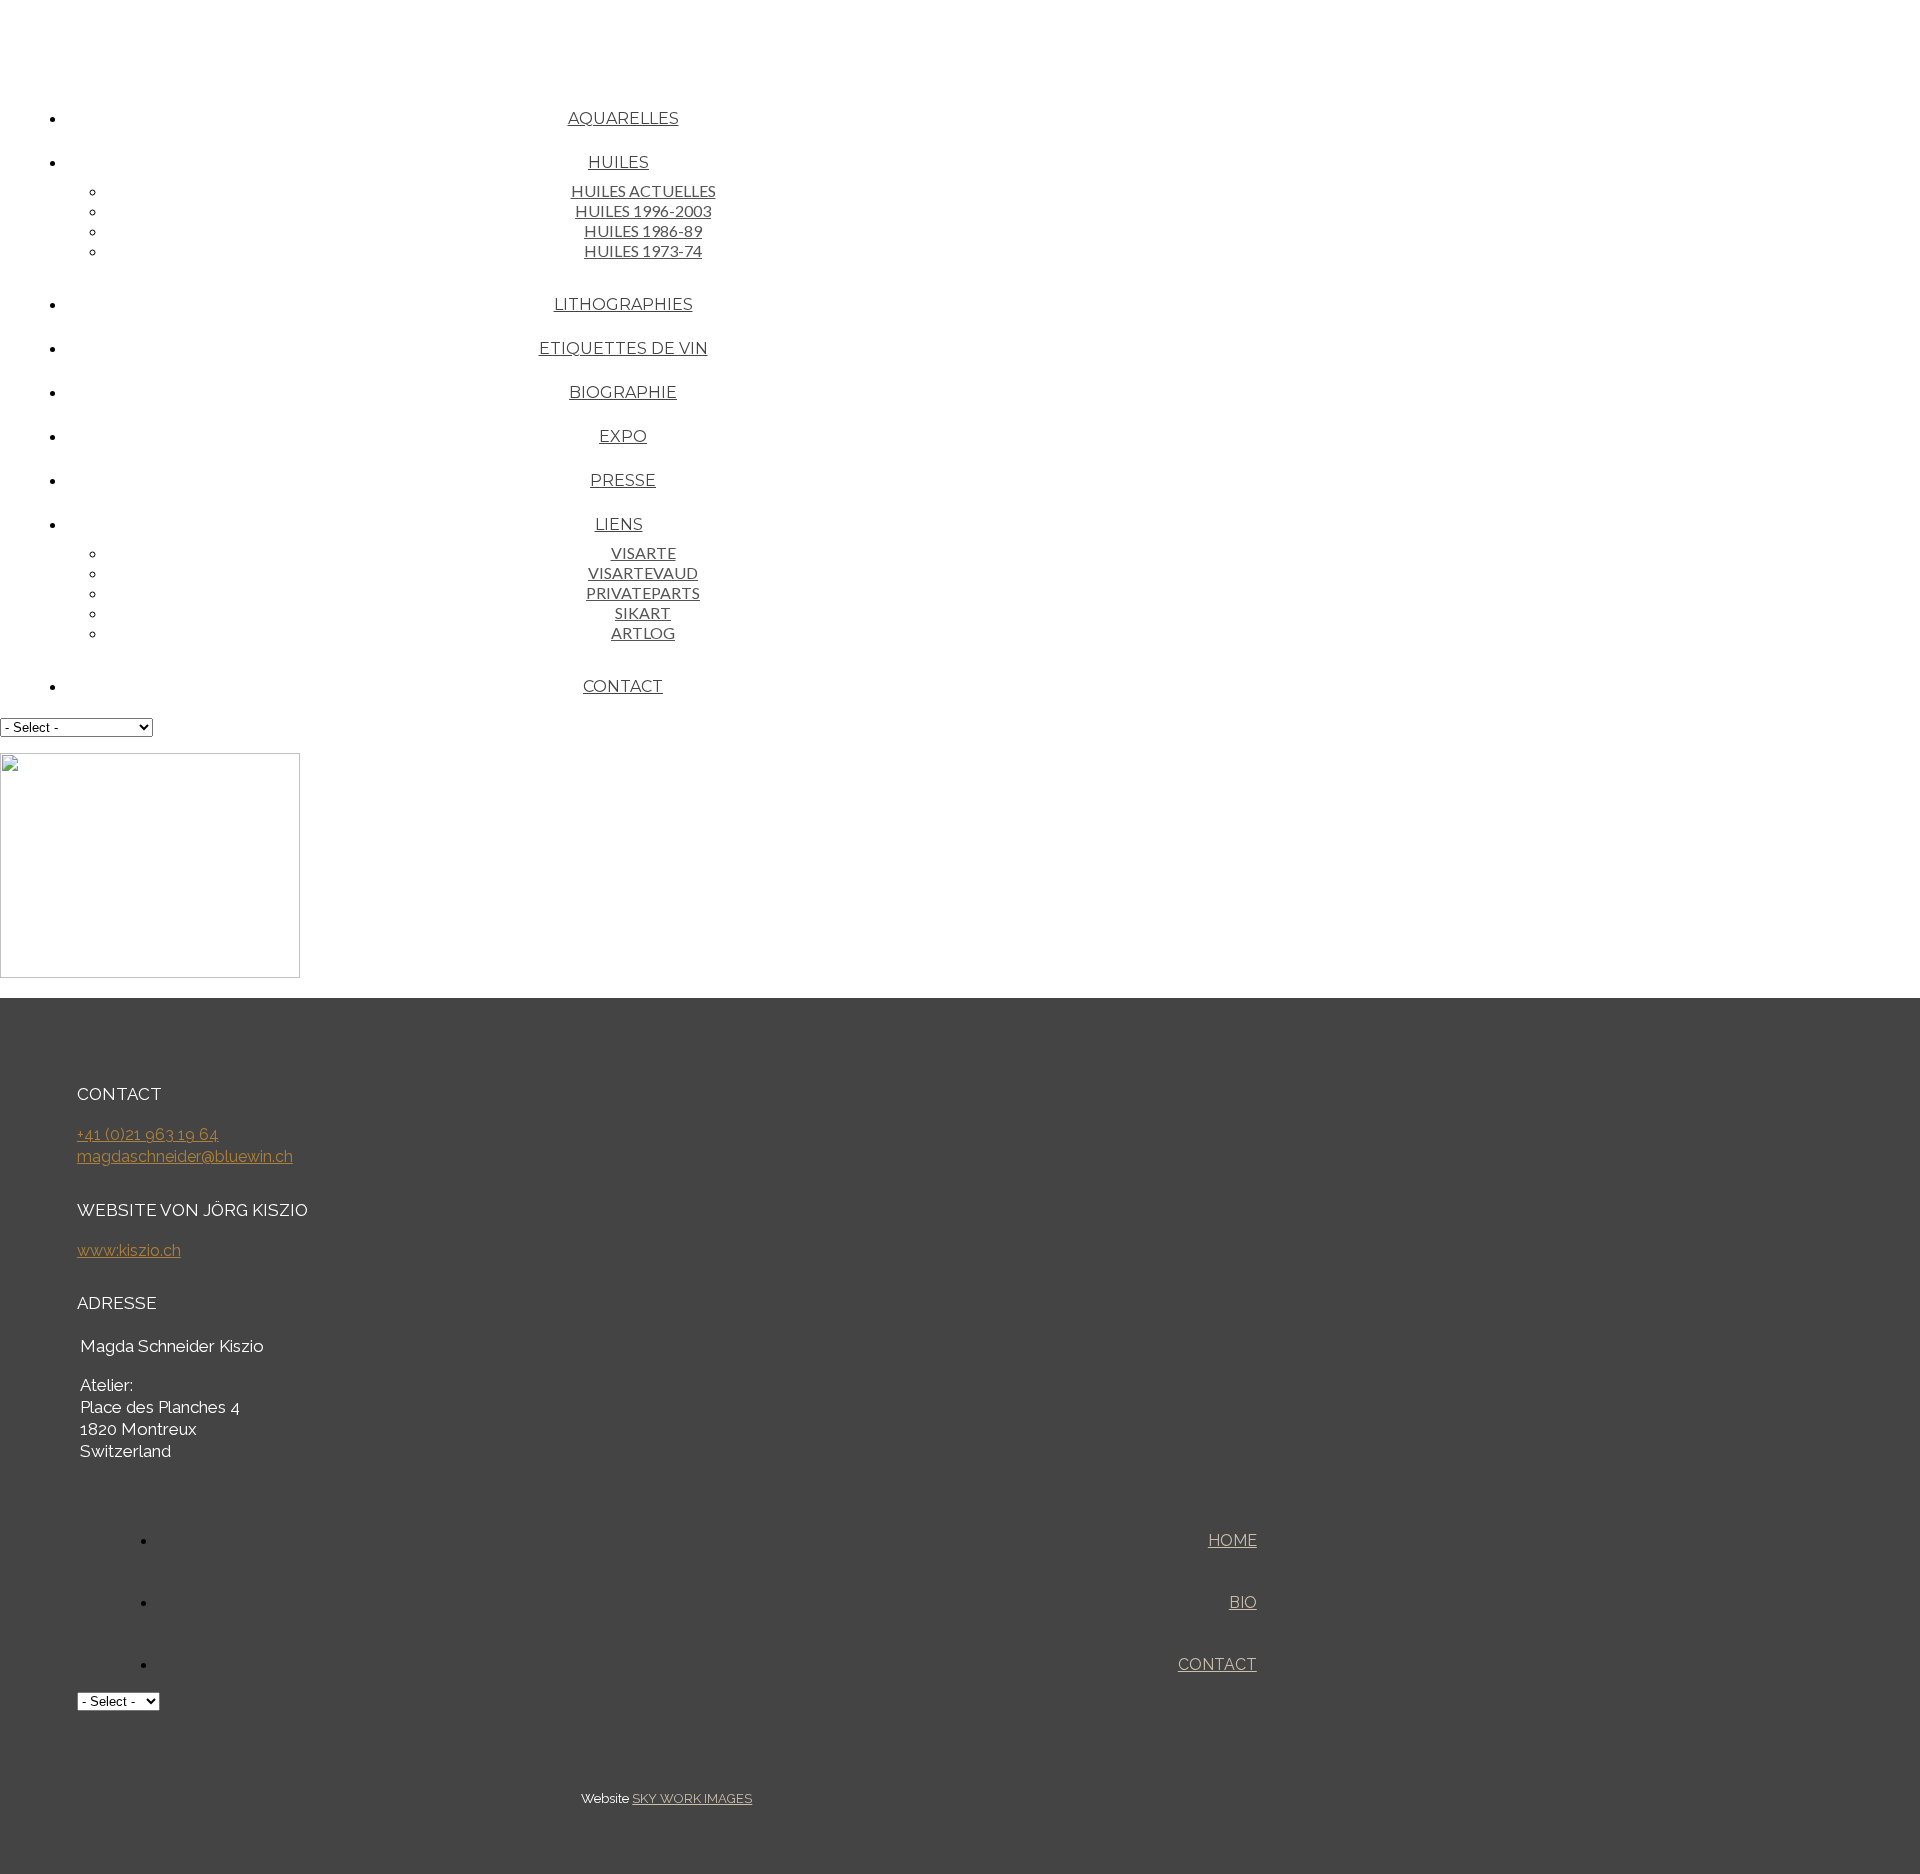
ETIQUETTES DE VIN (623, 348)
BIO (1243, 1602)
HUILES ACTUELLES (643, 190)
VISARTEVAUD (643, 572)
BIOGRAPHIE (623, 392)
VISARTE (643, 552)
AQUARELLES (623, 118)
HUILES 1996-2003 (643, 210)
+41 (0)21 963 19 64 (148, 1134)
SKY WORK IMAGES (692, 1798)
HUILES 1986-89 (643, 230)
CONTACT (623, 686)
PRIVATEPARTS (643, 592)
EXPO (623, 436)
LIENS (619, 524)
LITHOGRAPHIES (623, 304)
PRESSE (623, 480)
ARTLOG (643, 632)
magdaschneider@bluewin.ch (185, 1156)
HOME (1232, 1540)
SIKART (643, 612)
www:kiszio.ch (129, 1250)
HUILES (618, 162)
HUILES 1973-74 (643, 250)
